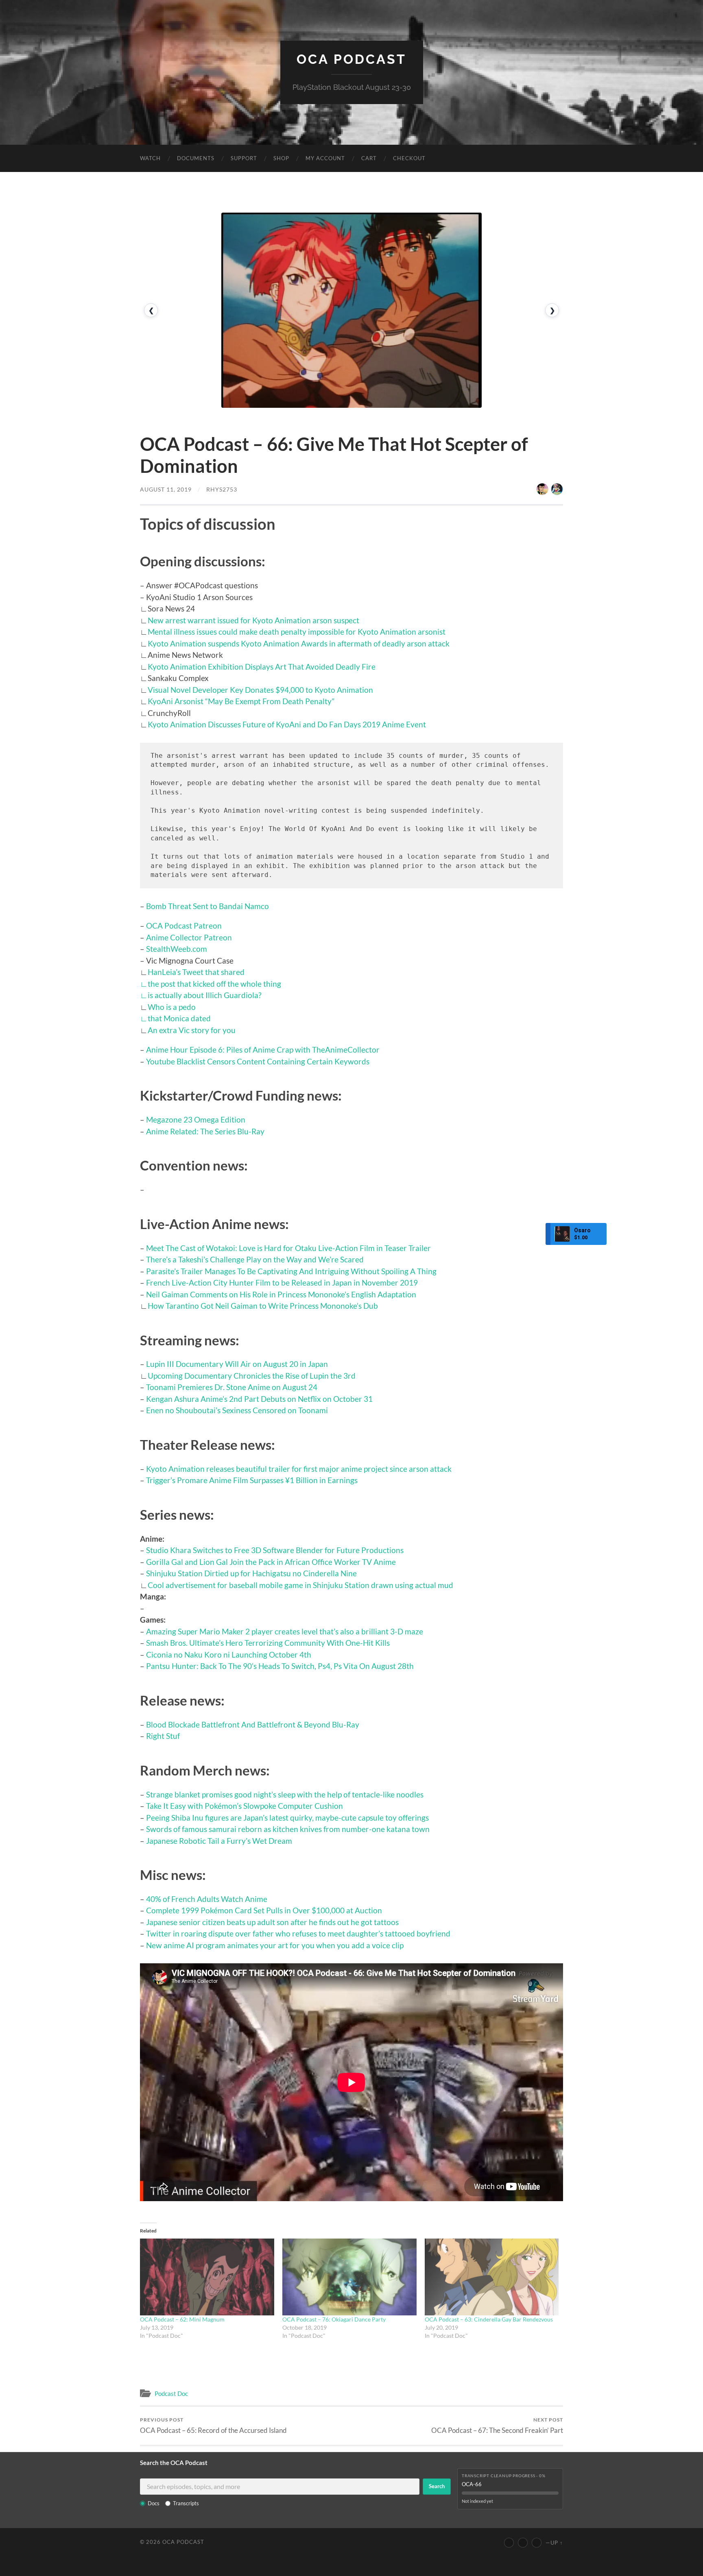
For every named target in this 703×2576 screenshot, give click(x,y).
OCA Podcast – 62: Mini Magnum (182, 2319)
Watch (150, 158)
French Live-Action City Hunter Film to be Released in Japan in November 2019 (282, 1283)
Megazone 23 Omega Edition (196, 1119)
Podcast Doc (171, 2393)
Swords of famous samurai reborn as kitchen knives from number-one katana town (288, 1829)
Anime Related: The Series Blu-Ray (205, 1131)
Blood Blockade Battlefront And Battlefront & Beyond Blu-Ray (253, 1724)
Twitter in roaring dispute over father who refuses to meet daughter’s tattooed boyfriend (298, 1933)
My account (325, 158)
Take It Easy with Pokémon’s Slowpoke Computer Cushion (245, 1806)
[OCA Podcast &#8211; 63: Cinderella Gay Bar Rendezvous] (492, 2277)
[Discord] (537, 2543)
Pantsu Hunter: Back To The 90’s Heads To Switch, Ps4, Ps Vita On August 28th (280, 1666)
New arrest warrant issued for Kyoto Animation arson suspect (253, 620)
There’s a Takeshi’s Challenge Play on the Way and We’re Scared (255, 1259)
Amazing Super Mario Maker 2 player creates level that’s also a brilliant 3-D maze (285, 1631)
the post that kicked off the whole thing (214, 984)
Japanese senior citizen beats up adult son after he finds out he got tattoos (272, 1922)
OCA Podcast (351, 59)
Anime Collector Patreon (189, 937)
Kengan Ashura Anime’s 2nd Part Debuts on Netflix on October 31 (259, 1399)
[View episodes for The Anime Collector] (542, 489)
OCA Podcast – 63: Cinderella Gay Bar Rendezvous (489, 2319)
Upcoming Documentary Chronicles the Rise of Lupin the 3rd (252, 1376)
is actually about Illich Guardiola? (205, 995)
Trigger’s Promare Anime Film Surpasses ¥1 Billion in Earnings (252, 1480)
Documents (196, 158)
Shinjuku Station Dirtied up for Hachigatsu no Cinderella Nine (251, 1573)
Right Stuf (163, 1736)
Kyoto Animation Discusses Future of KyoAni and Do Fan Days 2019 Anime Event (287, 724)
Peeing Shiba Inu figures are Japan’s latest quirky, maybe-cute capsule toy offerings (287, 1818)
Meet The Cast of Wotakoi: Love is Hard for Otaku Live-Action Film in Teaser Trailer (288, 1248)
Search (437, 2486)
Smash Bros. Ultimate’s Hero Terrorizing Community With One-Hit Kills (268, 1643)
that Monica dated (179, 1018)
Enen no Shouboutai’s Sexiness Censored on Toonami (237, 1410)
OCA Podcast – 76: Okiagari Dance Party (334, 2319)
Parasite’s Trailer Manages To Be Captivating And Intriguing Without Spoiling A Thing (291, 1271)
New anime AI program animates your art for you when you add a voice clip (275, 1945)
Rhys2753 (222, 489)
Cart (369, 158)
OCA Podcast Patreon (184, 926)
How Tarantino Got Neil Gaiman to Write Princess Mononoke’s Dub (263, 1306)
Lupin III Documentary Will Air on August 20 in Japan (237, 1364)
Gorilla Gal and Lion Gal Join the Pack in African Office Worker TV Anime (271, 1562)
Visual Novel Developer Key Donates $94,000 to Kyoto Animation (260, 690)
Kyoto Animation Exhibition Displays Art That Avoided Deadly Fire (262, 667)
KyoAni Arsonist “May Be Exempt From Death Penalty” (241, 701)
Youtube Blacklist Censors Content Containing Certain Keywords (258, 1061)
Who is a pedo (172, 1007)
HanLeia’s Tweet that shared (196, 972)
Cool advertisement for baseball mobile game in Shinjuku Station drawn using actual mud (300, 1585)
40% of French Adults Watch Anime (207, 1899)
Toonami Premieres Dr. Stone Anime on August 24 (232, 1387)
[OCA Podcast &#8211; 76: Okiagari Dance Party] (349, 2277)
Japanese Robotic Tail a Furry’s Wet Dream (219, 1841)
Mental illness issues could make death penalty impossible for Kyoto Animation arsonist (297, 632)
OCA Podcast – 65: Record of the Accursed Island (213, 2425)
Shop (281, 158)
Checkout (409, 158)
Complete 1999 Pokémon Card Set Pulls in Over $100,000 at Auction (264, 1910)
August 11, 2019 (166, 489)
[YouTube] (509, 2543)
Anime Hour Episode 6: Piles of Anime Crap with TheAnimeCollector (263, 1050)
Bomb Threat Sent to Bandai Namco (207, 906)
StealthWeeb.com (177, 949)
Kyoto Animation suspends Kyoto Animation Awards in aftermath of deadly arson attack (299, 643)
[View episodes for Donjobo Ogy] (557, 489)
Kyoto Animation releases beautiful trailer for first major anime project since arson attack (299, 1469)
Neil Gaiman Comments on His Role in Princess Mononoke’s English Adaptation (281, 1294)
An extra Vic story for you (192, 1030)
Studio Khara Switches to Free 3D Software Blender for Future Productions (275, 1550)
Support (244, 158)
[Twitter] (523, 2543)
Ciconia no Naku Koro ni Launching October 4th (229, 1655)
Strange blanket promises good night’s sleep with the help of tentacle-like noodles (285, 1794)
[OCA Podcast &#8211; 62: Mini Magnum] (207, 2277)
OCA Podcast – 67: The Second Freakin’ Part (497, 2425)
